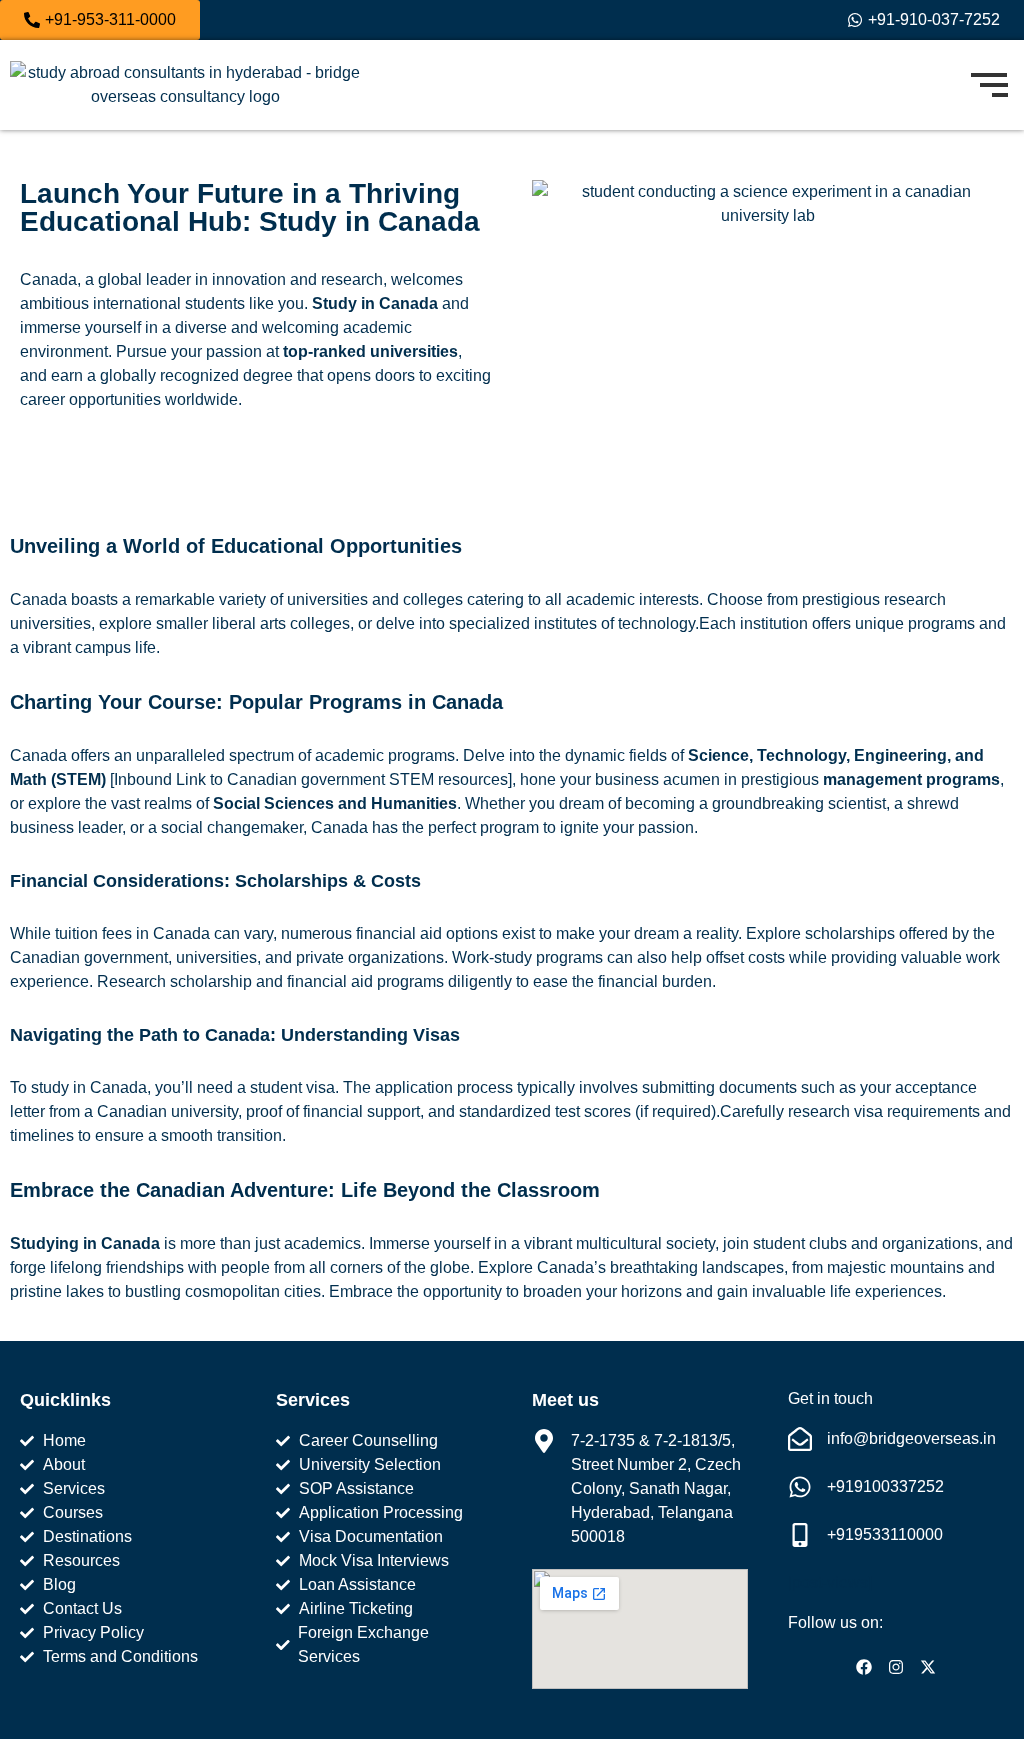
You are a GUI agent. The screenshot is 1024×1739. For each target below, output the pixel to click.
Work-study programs (527, 957)
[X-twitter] (928, 1667)
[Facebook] (864, 1667)
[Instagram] (896, 1667)
